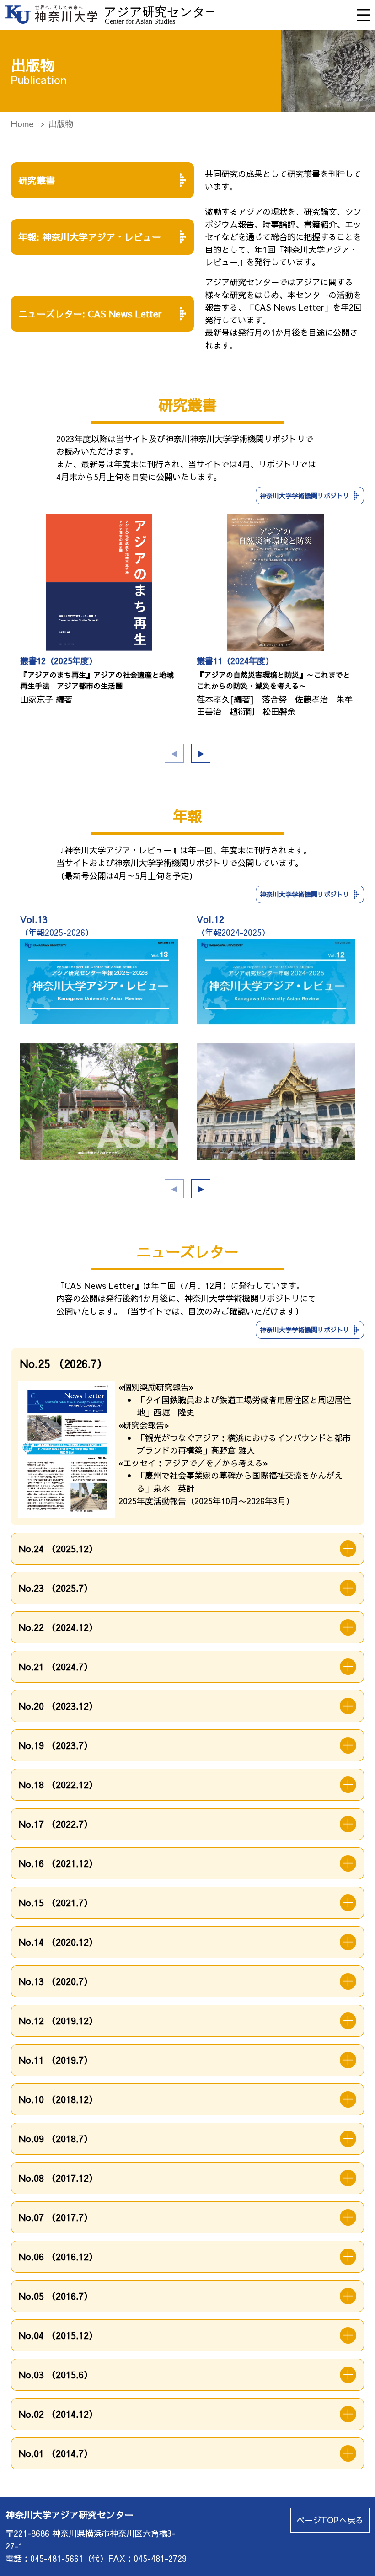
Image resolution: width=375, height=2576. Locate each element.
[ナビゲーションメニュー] (363, 15)
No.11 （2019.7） (56, 2060)
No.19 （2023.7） (56, 1745)
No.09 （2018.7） (56, 2139)
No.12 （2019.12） (58, 2021)
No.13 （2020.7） (56, 1981)
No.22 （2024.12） (58, 1627)
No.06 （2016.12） (58, 2257)
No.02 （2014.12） (58, 2414)
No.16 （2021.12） (58, 1863)
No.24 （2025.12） (58, 1548)
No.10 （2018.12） (58, 2099)
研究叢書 (37, 180)
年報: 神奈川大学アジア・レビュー (90, 237)
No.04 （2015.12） (58, 2335)
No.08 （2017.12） (58, 2178)
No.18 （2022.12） (58, 1784)
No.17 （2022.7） (56, 1824)
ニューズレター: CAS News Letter (90, 314)
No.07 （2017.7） (56, 2217)
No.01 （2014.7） (56, 2453)
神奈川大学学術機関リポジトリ (305, 495)
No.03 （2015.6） (56, 2375)
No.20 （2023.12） (58, 1706)
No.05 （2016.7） (56, 2296)
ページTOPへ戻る (330, 2520)
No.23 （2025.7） (56, 1588)
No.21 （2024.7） (56, 1666)
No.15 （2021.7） (56, 1902)
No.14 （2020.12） (58, 1942)
